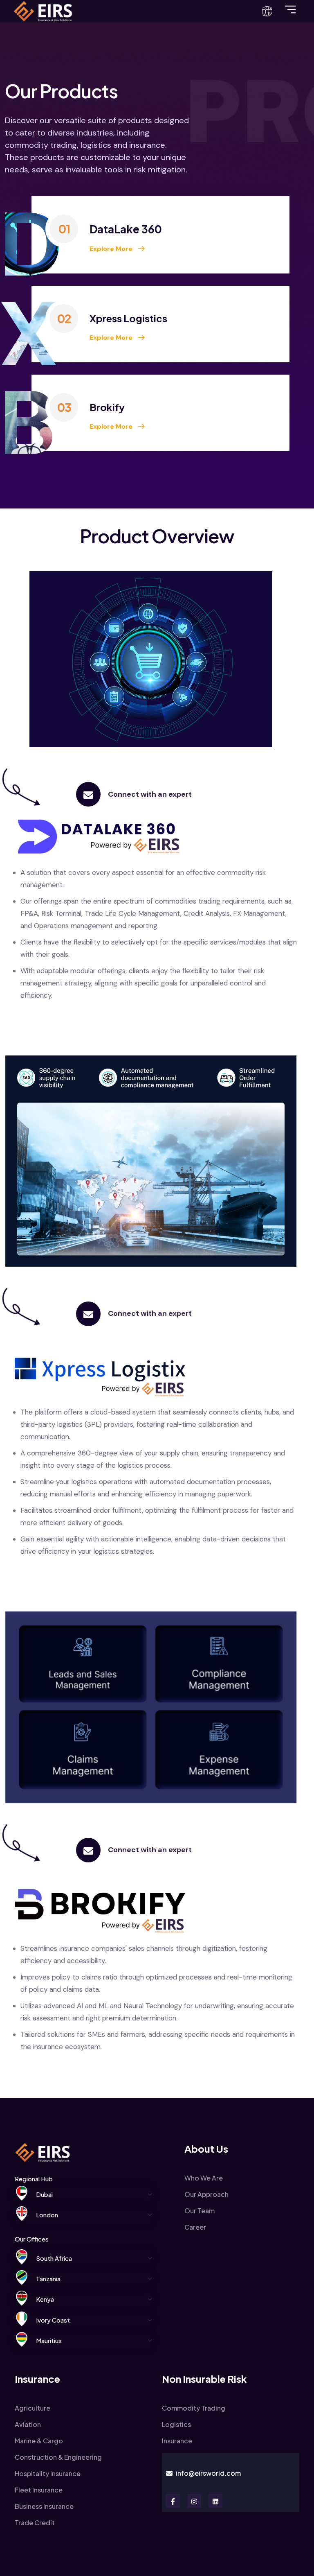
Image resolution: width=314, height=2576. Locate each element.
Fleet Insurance (39, 2490)
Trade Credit (35, 2523)
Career (195, 2227)
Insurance (177, 2441)
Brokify (107, 407)
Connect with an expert (150, 794)
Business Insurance (44, 2506)
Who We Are (204, 2178)
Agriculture (33, 2408)
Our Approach (206, 2194)
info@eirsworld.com (208, 2473)
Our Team (200, 2211)
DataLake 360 (126, 229)
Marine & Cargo (39, 2441)
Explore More (112, 249)
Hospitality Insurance (48, 2473)
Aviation (28, 2424)
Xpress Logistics (128, 318)
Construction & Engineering (58, 2457)
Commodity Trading (194, 2408)
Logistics (176, 2424)
